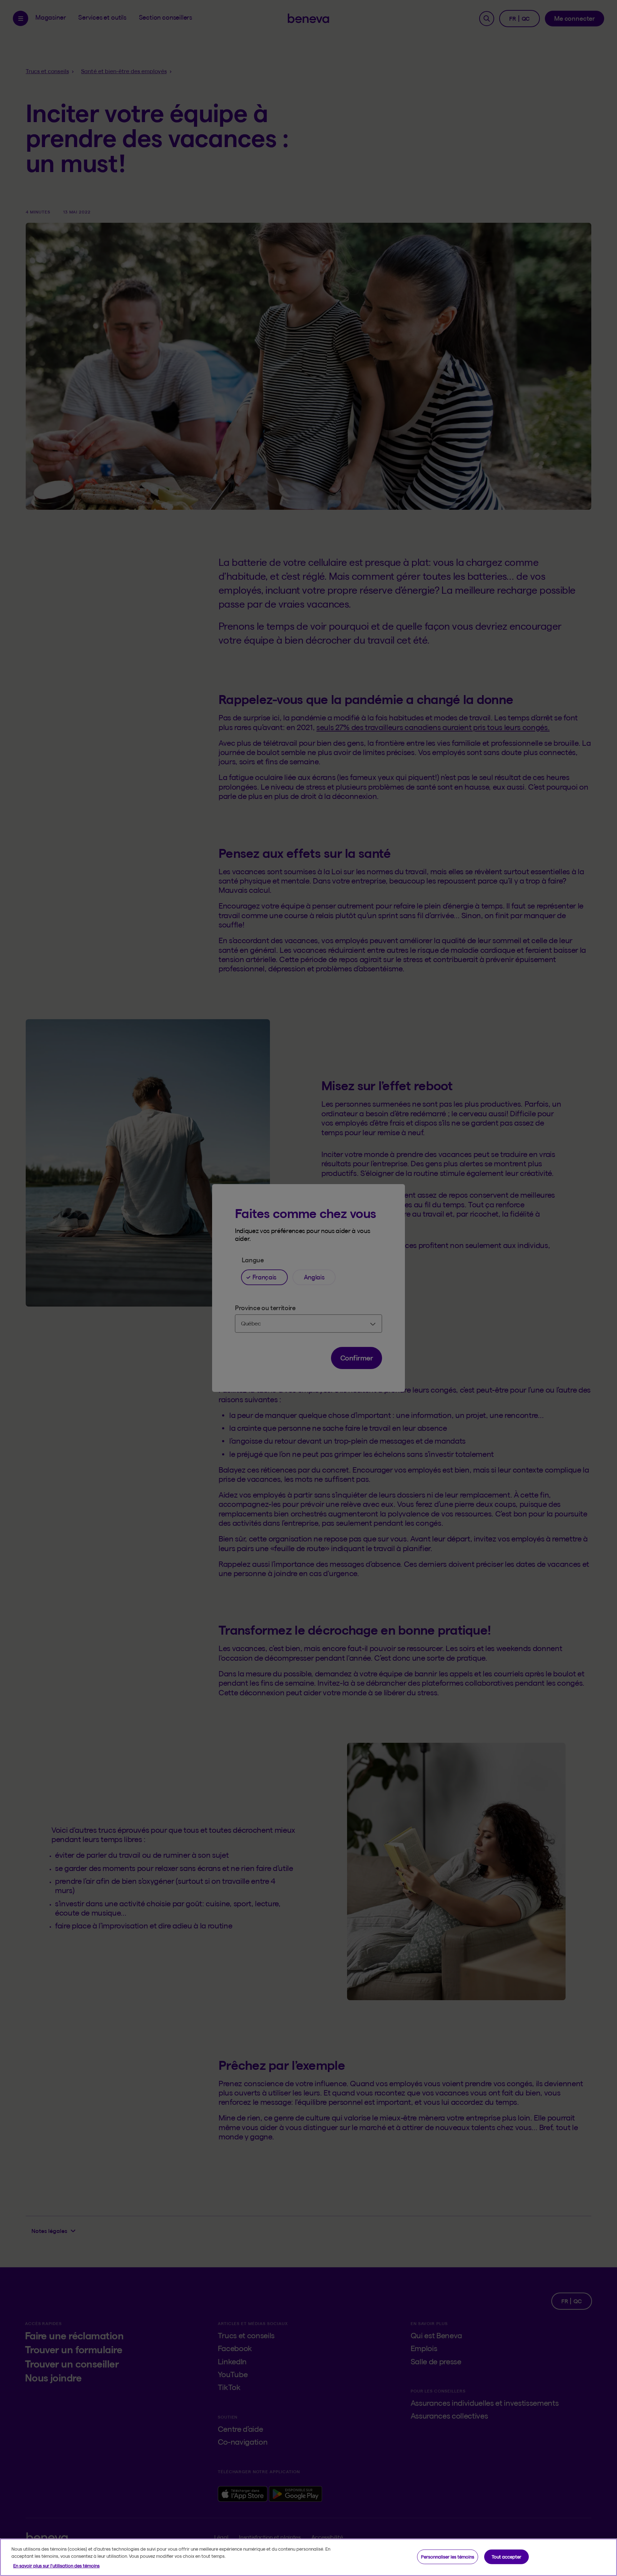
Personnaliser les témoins (448, 2556)
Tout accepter (506, 2556)
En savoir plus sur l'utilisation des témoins (56, 2566)
